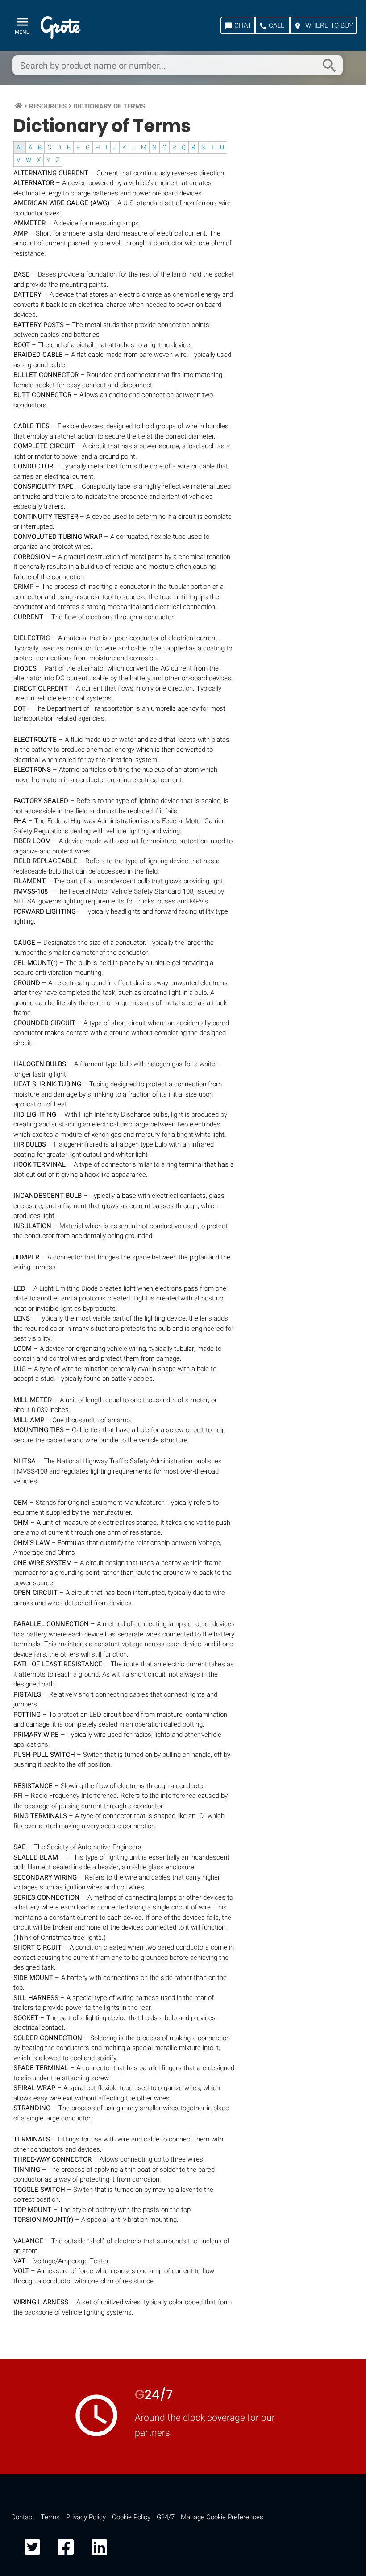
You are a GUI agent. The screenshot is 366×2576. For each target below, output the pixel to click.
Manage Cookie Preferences (222, 2517)
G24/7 (166, 2517)
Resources (48, 106)
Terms (50, 2517)
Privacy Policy (86, 2517)
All (20, 148)
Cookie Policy (131, 2517)
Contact (23, 2517)
